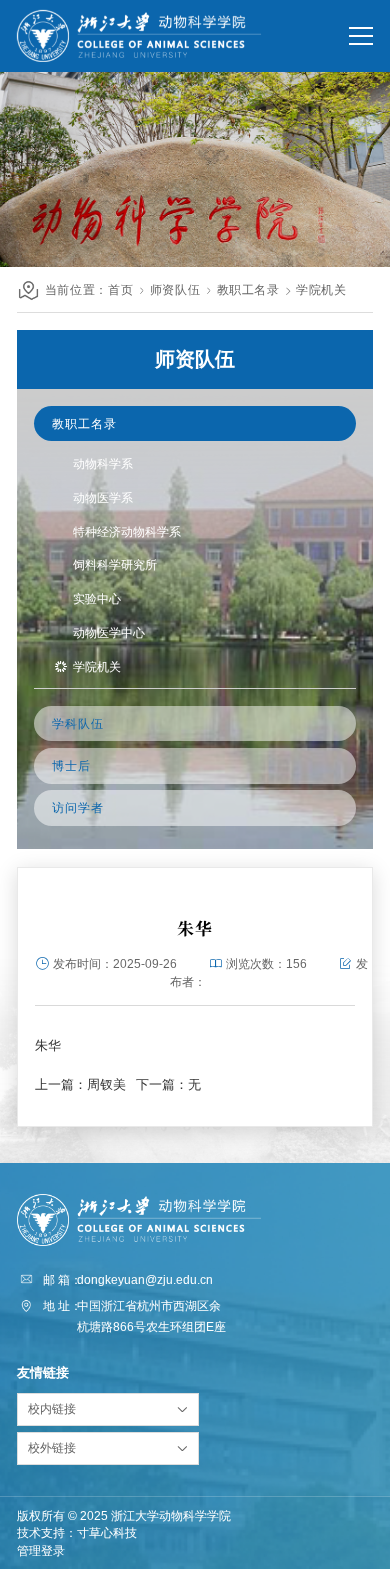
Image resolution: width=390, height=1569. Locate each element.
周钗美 (106, 1084)
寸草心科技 (107, 1532)
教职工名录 (248, 289)
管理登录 (41, 1550)
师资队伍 (175, 289)
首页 (120, 289)
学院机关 (321, 289)
